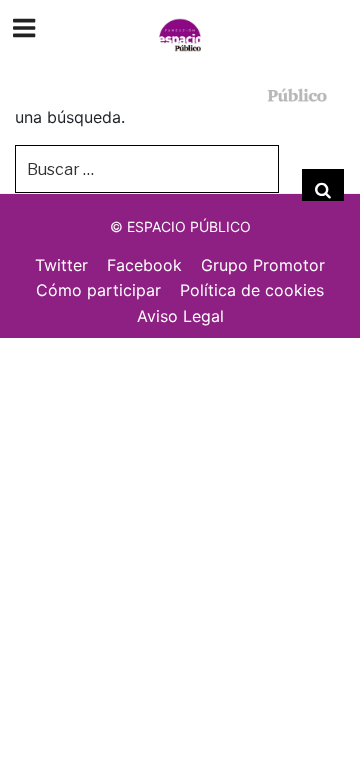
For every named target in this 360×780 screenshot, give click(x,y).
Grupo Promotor (263, 265)
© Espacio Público (180, 226)
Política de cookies (252, 290)
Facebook (144, 265)
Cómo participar (98, 290)
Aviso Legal (180, 316)
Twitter (61, 265)
